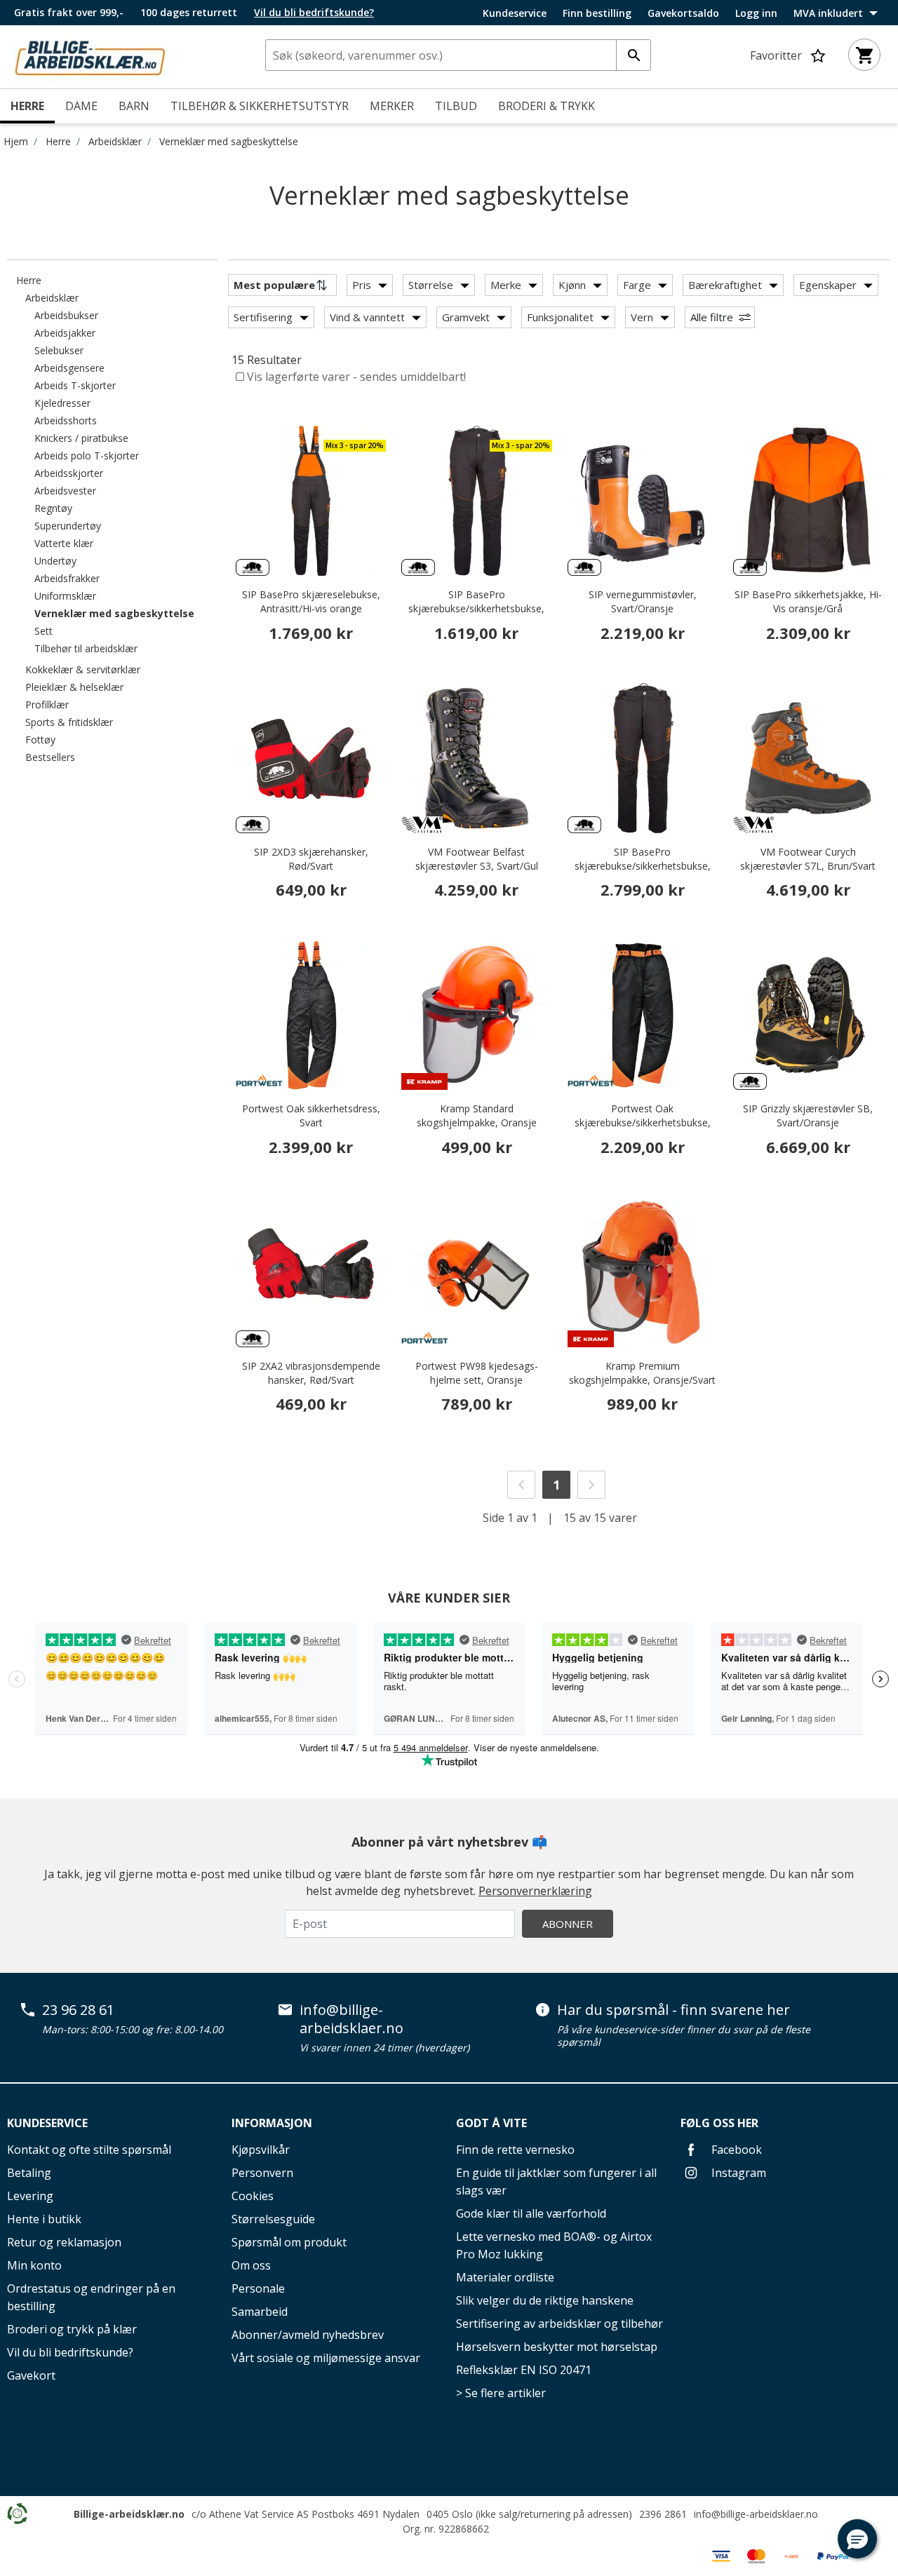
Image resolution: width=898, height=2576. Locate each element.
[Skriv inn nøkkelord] (634, 55)
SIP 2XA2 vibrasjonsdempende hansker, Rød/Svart (311, 1373)
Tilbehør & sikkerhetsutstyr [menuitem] (260, 106)
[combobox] (458, 55)
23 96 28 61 (78, 2010)
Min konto (34, 2265)
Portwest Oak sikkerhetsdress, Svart (311, 1115)
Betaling (29, 2173)
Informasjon (272, 2123)
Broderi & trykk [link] (547, 106)
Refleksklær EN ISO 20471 (524, 2370)
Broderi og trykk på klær (72, 2329)
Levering (30, 2196)
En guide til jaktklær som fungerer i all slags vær (556, 2181)
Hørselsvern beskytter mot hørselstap (557, 2347)
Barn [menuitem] (134, 106)
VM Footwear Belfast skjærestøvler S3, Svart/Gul (477, 859)
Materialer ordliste (505, 2277)
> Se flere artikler (501, 2393)
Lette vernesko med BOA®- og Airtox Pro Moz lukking (554, 2245)
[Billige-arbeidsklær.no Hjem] (90, 55)
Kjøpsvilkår (261, 2150)
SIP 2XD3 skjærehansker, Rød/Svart (311, 859)
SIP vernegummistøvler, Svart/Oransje (643, 601)
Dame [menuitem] (81, 106)
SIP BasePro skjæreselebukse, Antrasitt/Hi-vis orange (311, 601)
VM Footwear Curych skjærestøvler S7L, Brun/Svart (808, 859)
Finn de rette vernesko (515, 2150)
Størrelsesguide (273, 2219)
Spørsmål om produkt (289, 2242)
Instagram (737, 2173)
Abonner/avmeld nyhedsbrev (308, 2335)
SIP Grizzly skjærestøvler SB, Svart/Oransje (808, 1115)
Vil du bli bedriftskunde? (70, 2352)
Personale (258, 2288)
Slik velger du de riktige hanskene (545, 2300)
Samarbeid (260, 2312)
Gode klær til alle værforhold (531, 2213)
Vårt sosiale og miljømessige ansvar (326, 2358)
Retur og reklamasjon (64, 2242)
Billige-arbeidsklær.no (129, 2514)
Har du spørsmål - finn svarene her (673, 2010)
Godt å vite (491, 2123)
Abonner (568, 1924)
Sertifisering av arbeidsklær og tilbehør (559, 2324)
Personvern (262, 2173)
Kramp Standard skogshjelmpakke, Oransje (477, 1115)
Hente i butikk (44, 2219)
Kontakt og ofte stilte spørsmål (89, 2150)
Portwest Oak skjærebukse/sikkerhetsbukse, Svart (643, 1122)
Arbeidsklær (115, 141)
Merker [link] (392, 106)
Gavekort (31, 2375)
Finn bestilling (597, 13)
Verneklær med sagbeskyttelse (229, 141)
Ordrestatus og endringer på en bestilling (91, 2297)
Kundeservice (515, 13)
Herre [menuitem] (27, 106)
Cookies (253, 2196)
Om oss (251, 2265)
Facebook (735, 2150)
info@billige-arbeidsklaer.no (351, 2019)
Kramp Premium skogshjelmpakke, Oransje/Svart (642, 1373)
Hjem (16, 141)
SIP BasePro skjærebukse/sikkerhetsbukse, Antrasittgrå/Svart (476, 608)
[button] (857, 2539)
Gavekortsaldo (683, 13)
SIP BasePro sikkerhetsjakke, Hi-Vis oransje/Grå (808, 601)
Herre (58, 141)
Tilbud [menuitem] (456, 106)
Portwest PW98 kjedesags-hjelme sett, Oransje (477, 1373)
